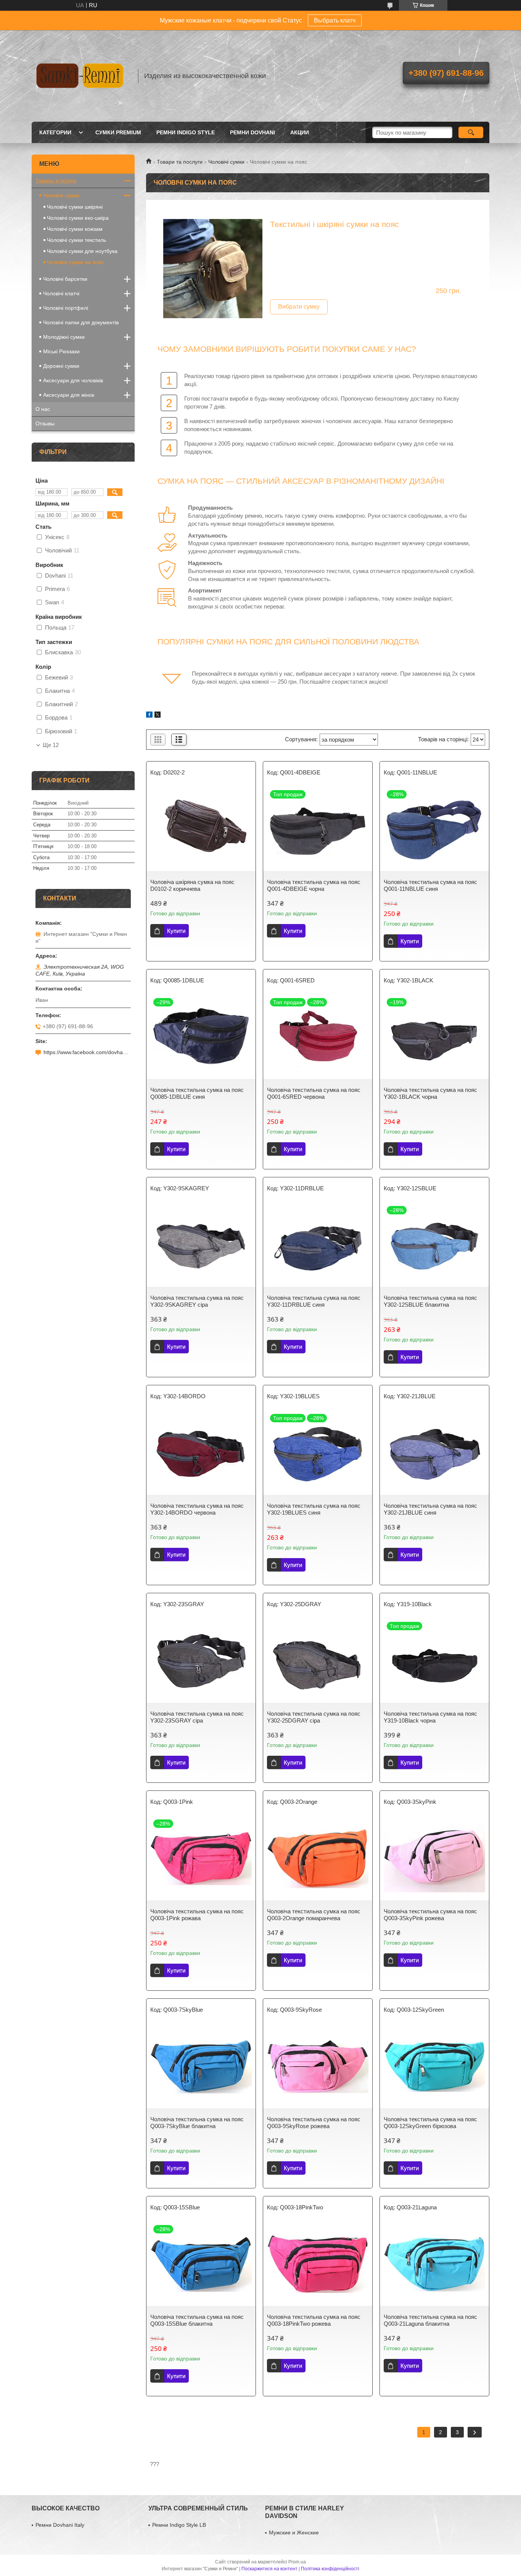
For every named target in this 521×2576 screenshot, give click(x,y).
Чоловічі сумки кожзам (75, 229)
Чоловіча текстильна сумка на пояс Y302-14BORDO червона (197, 1509)
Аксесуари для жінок (69, 395)
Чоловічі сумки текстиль (76, 240)
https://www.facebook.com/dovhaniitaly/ (87, 1052)
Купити (176, 931)
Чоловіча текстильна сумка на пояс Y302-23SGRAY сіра (197, 1717)
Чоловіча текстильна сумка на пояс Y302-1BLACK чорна (430, 1093)
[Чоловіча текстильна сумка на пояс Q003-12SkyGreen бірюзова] (434, 2066)
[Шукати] (471, 132)
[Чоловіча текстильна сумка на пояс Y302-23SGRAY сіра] (201, 1661)
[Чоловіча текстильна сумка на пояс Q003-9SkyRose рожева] (318, 2066)
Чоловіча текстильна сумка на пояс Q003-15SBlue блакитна (197, 2320)
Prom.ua (297, 2562)
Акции (300, 132)
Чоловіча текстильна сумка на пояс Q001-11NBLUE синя (430, 885)
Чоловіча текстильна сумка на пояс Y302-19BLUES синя (314, 1509)
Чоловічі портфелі (66, 308)
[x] (158, 716)
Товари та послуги (180, 162)
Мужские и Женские (294, 2533)
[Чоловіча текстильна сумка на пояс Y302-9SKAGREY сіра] (201, 1245)
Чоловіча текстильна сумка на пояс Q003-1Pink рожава (197, 1915)
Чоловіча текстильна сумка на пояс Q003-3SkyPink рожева (430, 1915)
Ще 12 (51, 745)
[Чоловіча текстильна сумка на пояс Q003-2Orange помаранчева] (318, 1858)
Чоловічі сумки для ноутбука (82, 251)
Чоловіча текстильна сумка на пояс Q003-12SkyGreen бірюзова (430, 2123)
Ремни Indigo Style (186, 132)
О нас (43, 409)
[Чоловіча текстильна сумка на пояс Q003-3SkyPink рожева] (434, 1858)
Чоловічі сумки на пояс (76, 262)
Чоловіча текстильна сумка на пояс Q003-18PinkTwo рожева (314, 2320)
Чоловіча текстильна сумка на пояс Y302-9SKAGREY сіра (197, 1301)
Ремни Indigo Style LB (179, 2525)
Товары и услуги (56, 180)
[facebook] (149, 716)
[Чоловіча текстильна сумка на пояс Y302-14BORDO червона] (201, 1453)
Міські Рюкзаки (61, 351)
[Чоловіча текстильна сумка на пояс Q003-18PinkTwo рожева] (318, 2264)
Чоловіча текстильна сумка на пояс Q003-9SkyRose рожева (314, 2123)
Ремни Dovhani (252, 132)
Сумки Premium (118, 132)
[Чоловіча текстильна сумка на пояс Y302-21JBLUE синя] (434, 1453)
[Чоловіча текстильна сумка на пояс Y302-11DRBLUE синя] (318, 1245)
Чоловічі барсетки (65, 279)
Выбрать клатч (335, 20)
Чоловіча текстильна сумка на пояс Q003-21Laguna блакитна (430, 2320)
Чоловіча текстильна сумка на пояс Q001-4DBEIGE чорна (314, 885)
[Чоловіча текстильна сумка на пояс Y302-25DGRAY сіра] (318, 1661)
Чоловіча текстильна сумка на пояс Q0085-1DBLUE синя (197, 1093)
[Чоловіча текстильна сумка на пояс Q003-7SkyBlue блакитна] (201, 2066)
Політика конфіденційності (330, 2569)
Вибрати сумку (299, 307)
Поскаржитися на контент (269, 2569)
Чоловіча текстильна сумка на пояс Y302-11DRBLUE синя (314, 1301)
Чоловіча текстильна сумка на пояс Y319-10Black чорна (430, 1717)
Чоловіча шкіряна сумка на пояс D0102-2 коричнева (192, 885)
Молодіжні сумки (64, 337)
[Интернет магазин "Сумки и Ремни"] (81, 76)
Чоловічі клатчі (61, 293)
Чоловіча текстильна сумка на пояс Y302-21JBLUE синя (430, 1509)
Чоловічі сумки (226, 162)
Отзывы (45, 423)
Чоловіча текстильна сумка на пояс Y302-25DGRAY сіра (314, 1717)
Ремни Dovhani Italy (60, 2525)
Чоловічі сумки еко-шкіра (78, 218)
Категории (55, 132)
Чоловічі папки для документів (81, 322)
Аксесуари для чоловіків (73, 380)
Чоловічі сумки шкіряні (75, 207)
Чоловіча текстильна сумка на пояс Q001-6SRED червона (314, 1093)
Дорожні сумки (61, 366)
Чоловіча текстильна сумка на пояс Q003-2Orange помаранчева (314, 1915)
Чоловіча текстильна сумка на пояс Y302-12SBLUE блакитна (430, 1301)
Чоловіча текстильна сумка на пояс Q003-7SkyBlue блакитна (197, 2123)
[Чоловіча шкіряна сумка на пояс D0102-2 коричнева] (201, 829)
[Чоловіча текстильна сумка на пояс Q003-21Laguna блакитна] (434, 2264)
